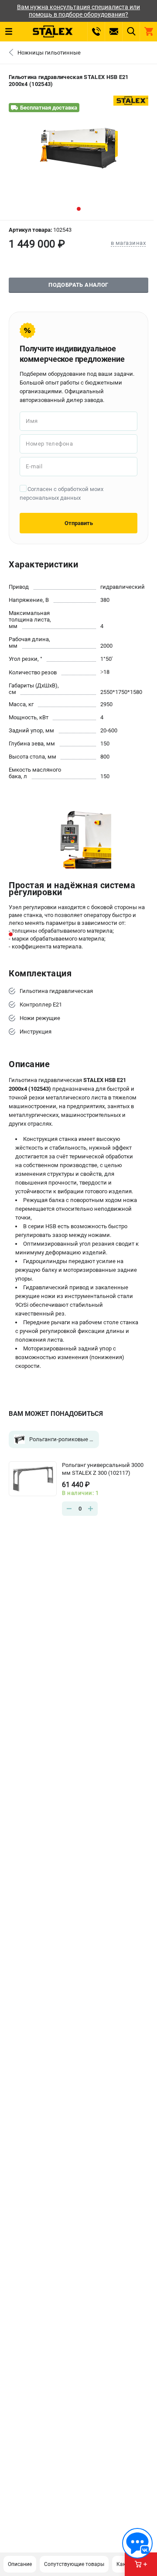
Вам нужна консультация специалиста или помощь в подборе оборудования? (78, 11)
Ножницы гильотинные (49, 53)
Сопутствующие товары (74, 2564)
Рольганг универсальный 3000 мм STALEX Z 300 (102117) (103, 1469)
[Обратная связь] (137, 2543)
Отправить (79, 523)
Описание (20, 2564)
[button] (79, 209)
